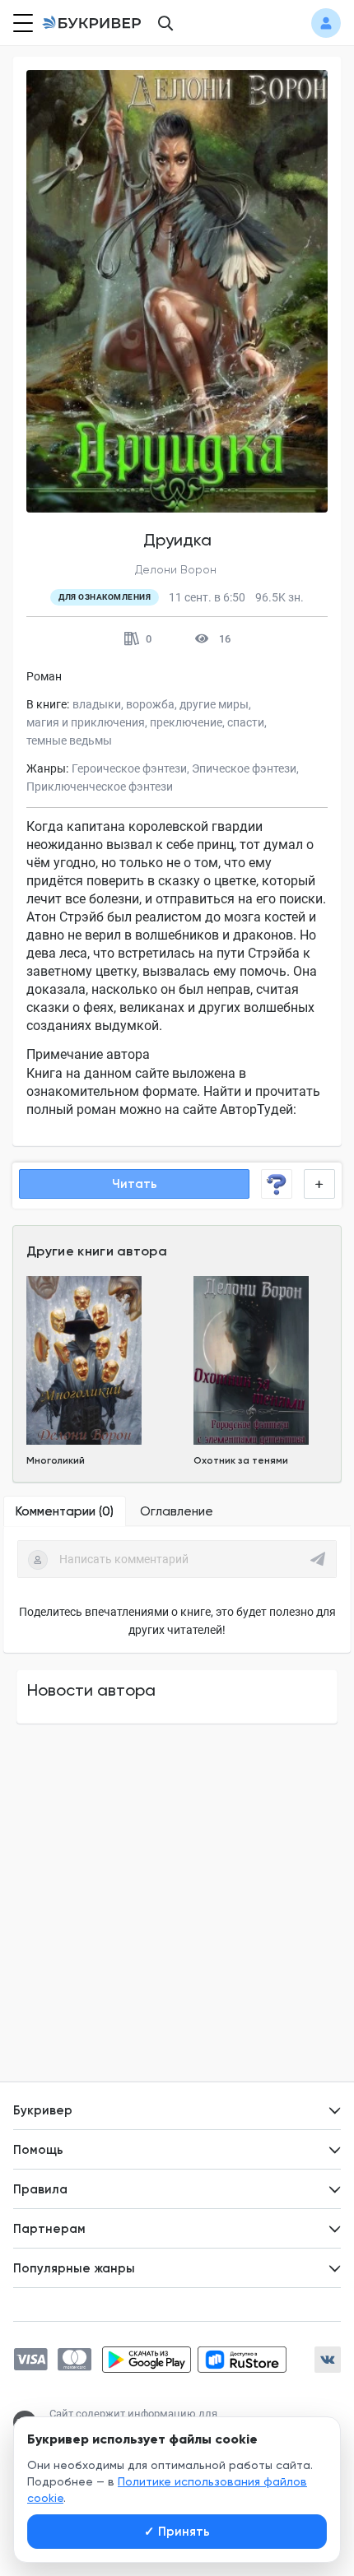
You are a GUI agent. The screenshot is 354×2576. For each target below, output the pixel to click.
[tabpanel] (177, 1590)
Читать (135, 1184)
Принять (177, 2532)
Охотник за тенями (241, 1460)
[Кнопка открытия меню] (21, 23)
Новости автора (91, 1690)
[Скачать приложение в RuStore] (242, 2360)
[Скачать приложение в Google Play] (147, 2360)
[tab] (65, 1511)
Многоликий (56, 1460)
